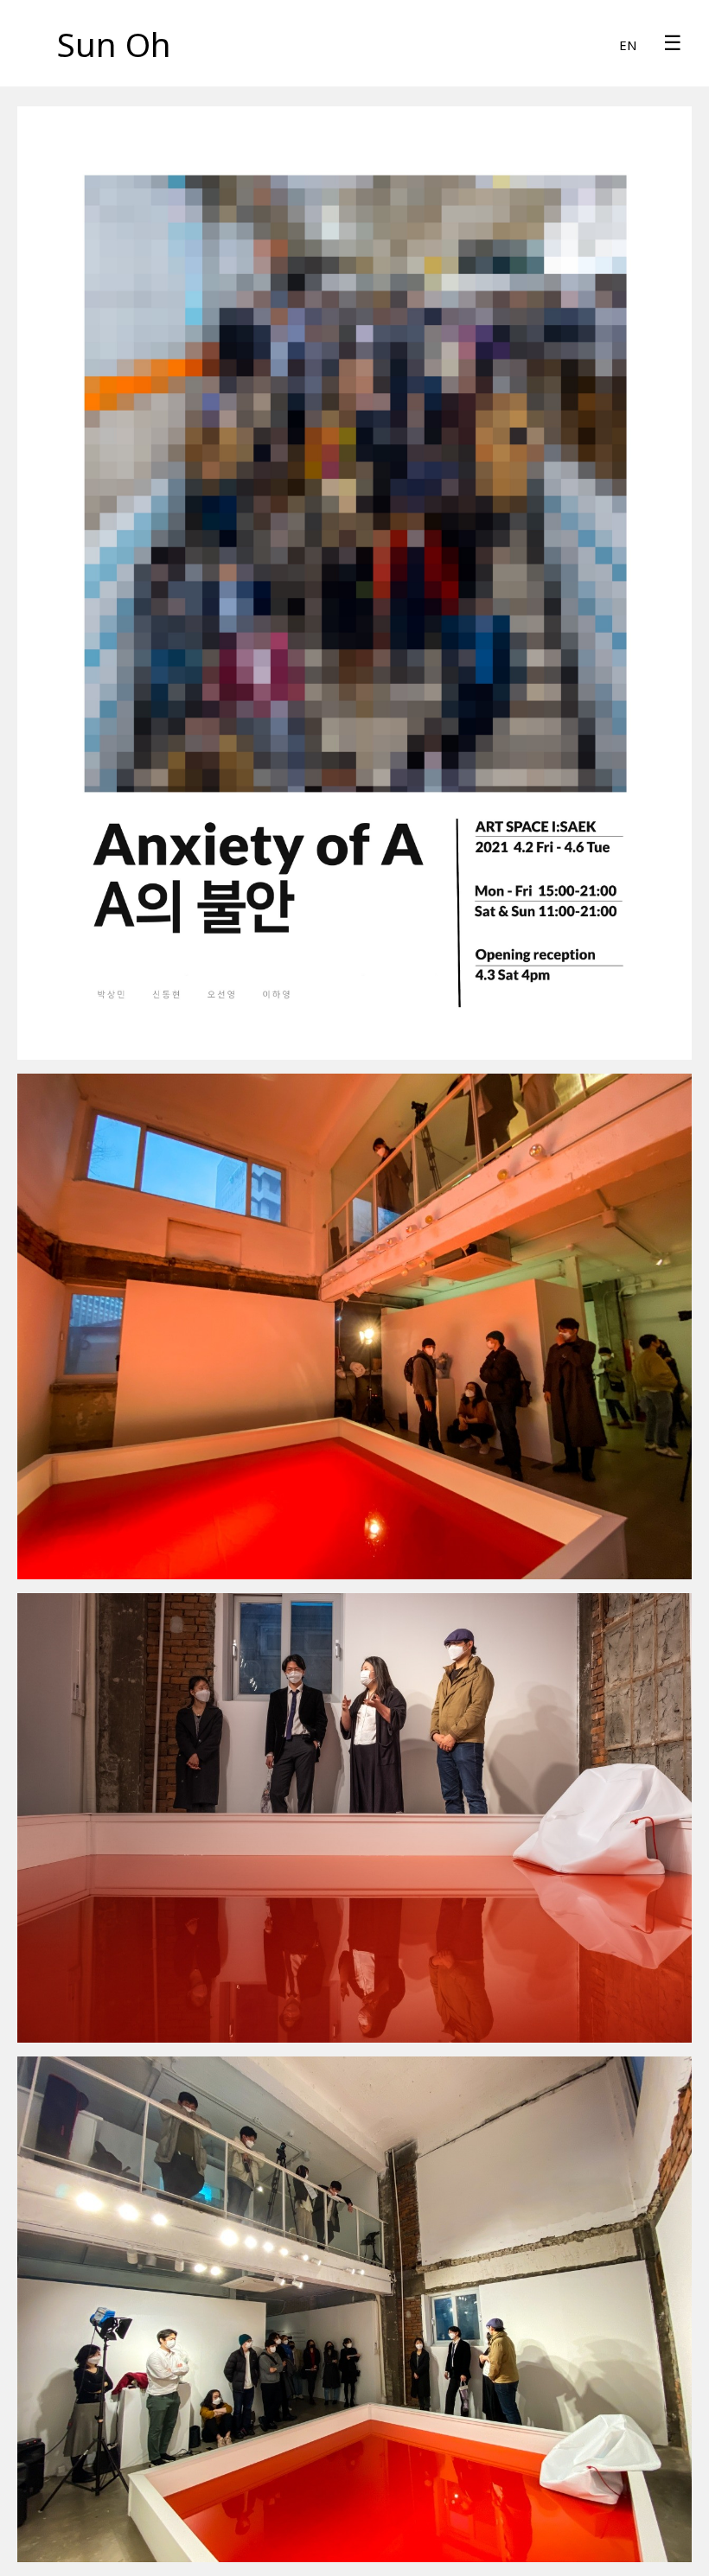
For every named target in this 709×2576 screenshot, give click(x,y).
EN (628, 45)
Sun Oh (114, 44)
